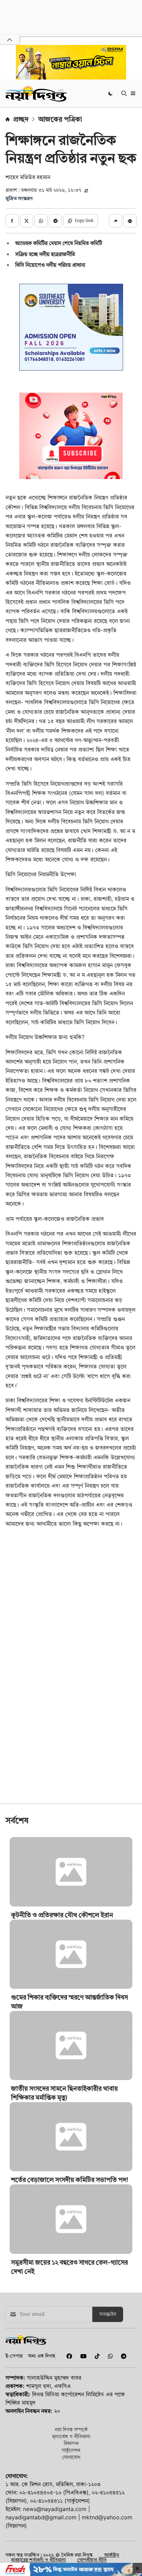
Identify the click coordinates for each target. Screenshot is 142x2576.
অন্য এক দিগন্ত (42, 2404)
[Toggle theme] (111, 93)
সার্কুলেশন (71, 2498)
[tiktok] (96, 2405)
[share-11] (115, 221)
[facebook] (68, 2405)
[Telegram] (121, 2405)
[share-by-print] (130, 221)
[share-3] (41, 221)
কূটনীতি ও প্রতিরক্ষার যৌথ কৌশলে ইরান (62, 1963)
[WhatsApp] (109, 2405)
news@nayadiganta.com (55, 2557)
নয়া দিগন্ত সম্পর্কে (71, 2478)
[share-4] (55, 221)
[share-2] (27, 221)
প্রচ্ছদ (21, 119)
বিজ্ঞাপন (71, 2491)
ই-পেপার (14, 2404)
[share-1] (12, 221)
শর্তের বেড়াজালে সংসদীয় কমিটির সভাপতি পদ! (70, 2228)
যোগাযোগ (71, 2505)
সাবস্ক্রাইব (108, 2363)
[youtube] (82, 2405)
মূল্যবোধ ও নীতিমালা (71, 2485)
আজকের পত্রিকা (60, 119)
